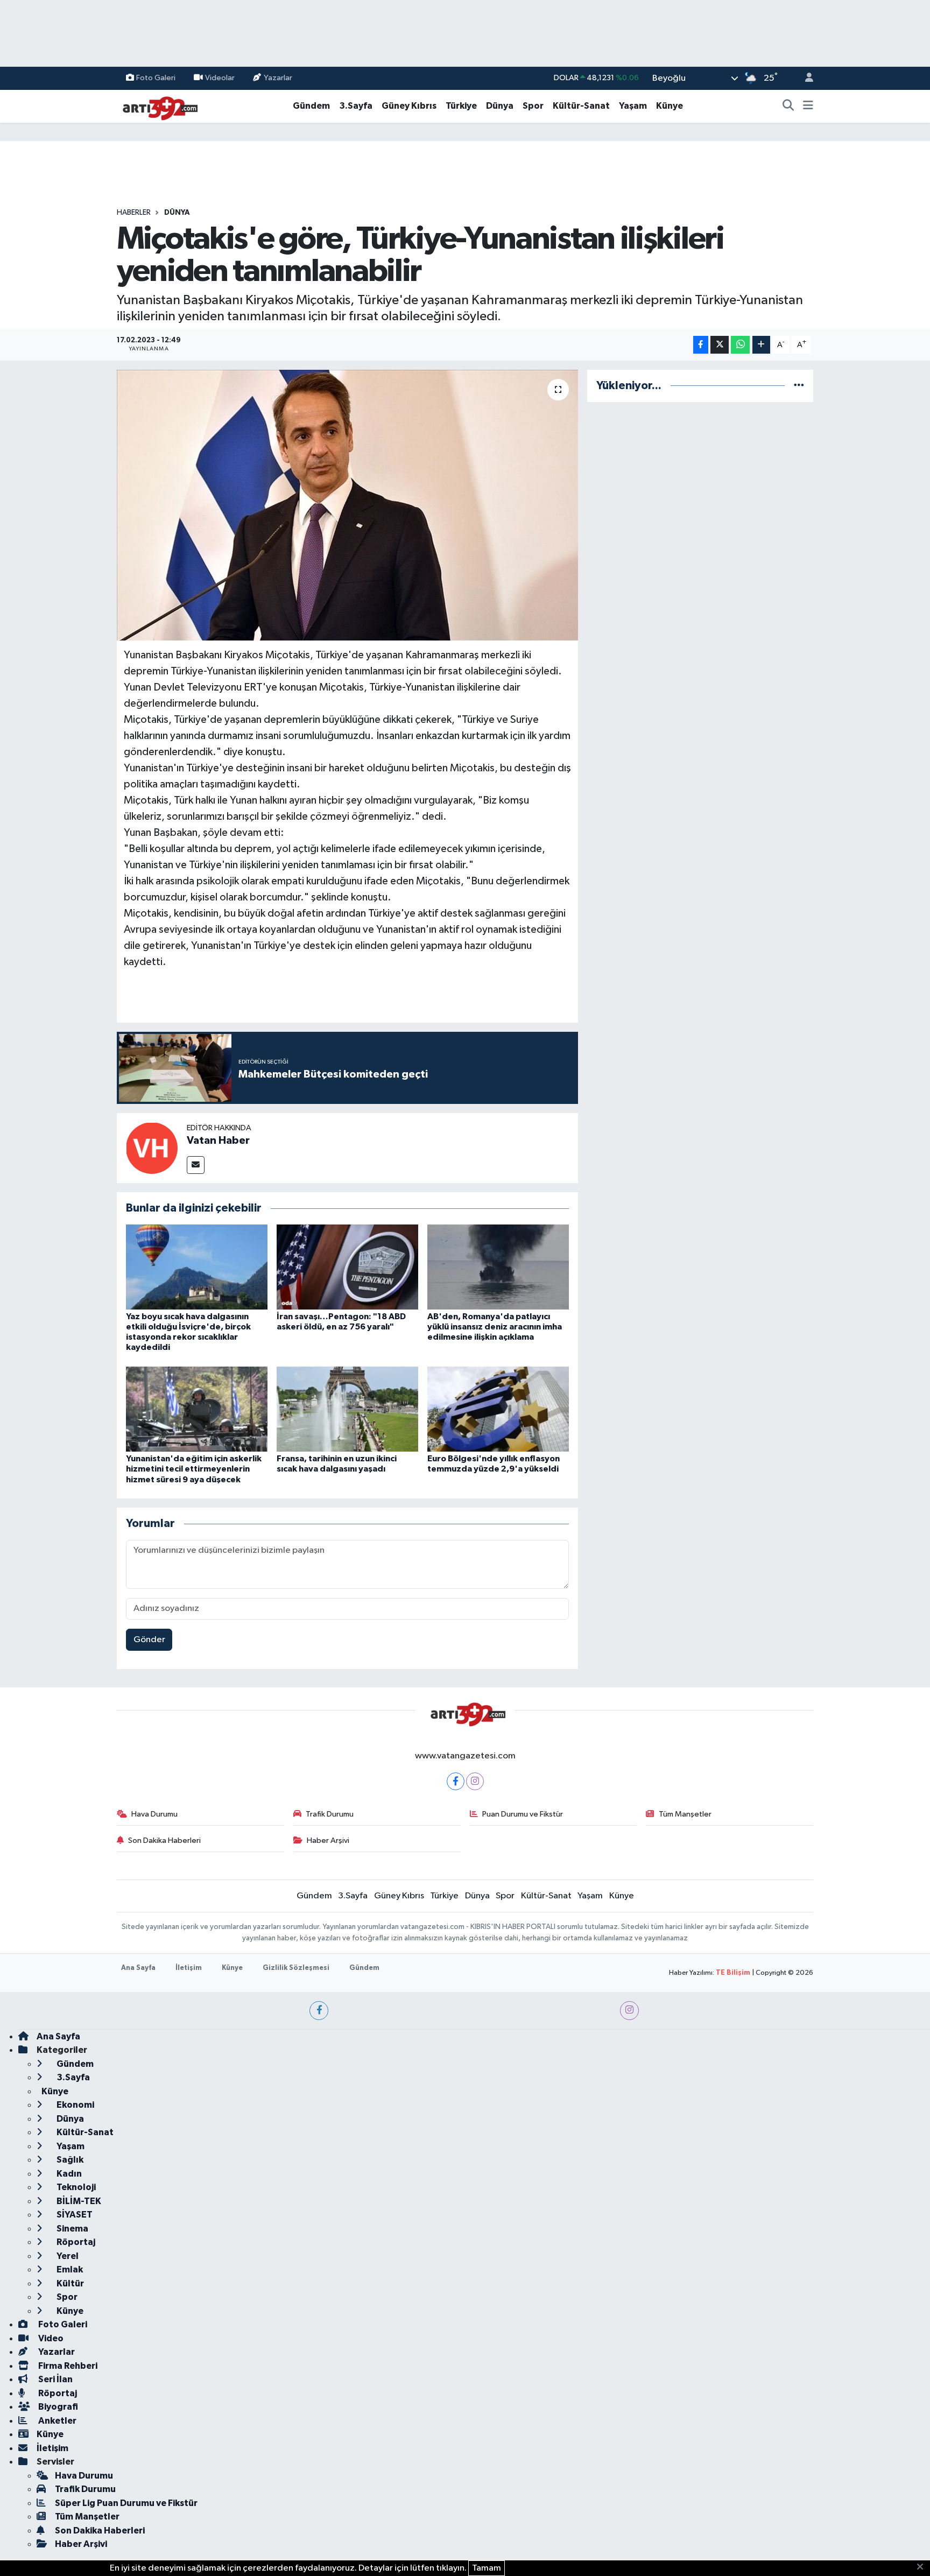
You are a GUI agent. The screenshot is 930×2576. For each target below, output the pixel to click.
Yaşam (633, 106)
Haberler (134, 213)
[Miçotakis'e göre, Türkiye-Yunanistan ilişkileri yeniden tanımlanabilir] (347, 505)
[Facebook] (456, 1781)
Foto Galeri (156, 78)
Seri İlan (55, 2379)
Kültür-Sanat (581, 106)
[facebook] (319, 2011)
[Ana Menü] (808, 106)
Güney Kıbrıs (409, 106)
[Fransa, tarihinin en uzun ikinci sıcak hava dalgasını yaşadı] (347, 1409)
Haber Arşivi (328, 1840)
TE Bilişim (733, 1973)
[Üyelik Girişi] (805, 78)
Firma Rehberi (67, 2366)
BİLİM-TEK (78, 2201)
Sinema (72, 2229)
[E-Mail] (196, 1165)
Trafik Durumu (330, 1814)
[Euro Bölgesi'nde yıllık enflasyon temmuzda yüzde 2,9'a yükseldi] (498, 1409)
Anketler (57, 2421)
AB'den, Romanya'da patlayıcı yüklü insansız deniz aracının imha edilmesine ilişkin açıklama (495, 1327)
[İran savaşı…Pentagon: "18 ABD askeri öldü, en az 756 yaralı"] (347, 1267)
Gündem (311, 106)
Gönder (149, 1640)
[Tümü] (799, 386)
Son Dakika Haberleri (164, 1840)
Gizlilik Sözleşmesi (296, 1968)
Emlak (69, 2269)
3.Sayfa (356, 106)
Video (50, 2338)
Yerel (67, 2256)
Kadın (68, 2174)
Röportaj (75, 2242)
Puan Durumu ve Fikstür (523, 1814)
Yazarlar (278, 78)
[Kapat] (923, 2567)
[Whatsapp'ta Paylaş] (740, 345)
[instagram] (629, 2011)
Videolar (220, 78)
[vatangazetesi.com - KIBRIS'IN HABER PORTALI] (157, 106)
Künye (670, 106)
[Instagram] (475, 1781)
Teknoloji (75, 2187)
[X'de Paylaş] (720, 345)
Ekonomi (75, 2105)
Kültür (69, 2283)
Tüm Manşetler (685, 1814)
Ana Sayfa (138, 1968)
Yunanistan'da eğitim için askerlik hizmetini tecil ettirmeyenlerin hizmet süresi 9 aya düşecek (194, 1469)
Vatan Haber (218, 1141)
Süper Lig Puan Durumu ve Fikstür (126, 2503)
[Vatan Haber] (152, 1148)
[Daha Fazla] (761, 345)
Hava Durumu (154, 1814)
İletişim (189, 1968)
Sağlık (69, 2160)
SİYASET (74, 2215)
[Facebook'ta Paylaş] (701, 345)
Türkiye (461, 106)
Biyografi (57, 2407)
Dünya (500, 106)
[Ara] (788, 106)
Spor (533, 106)
